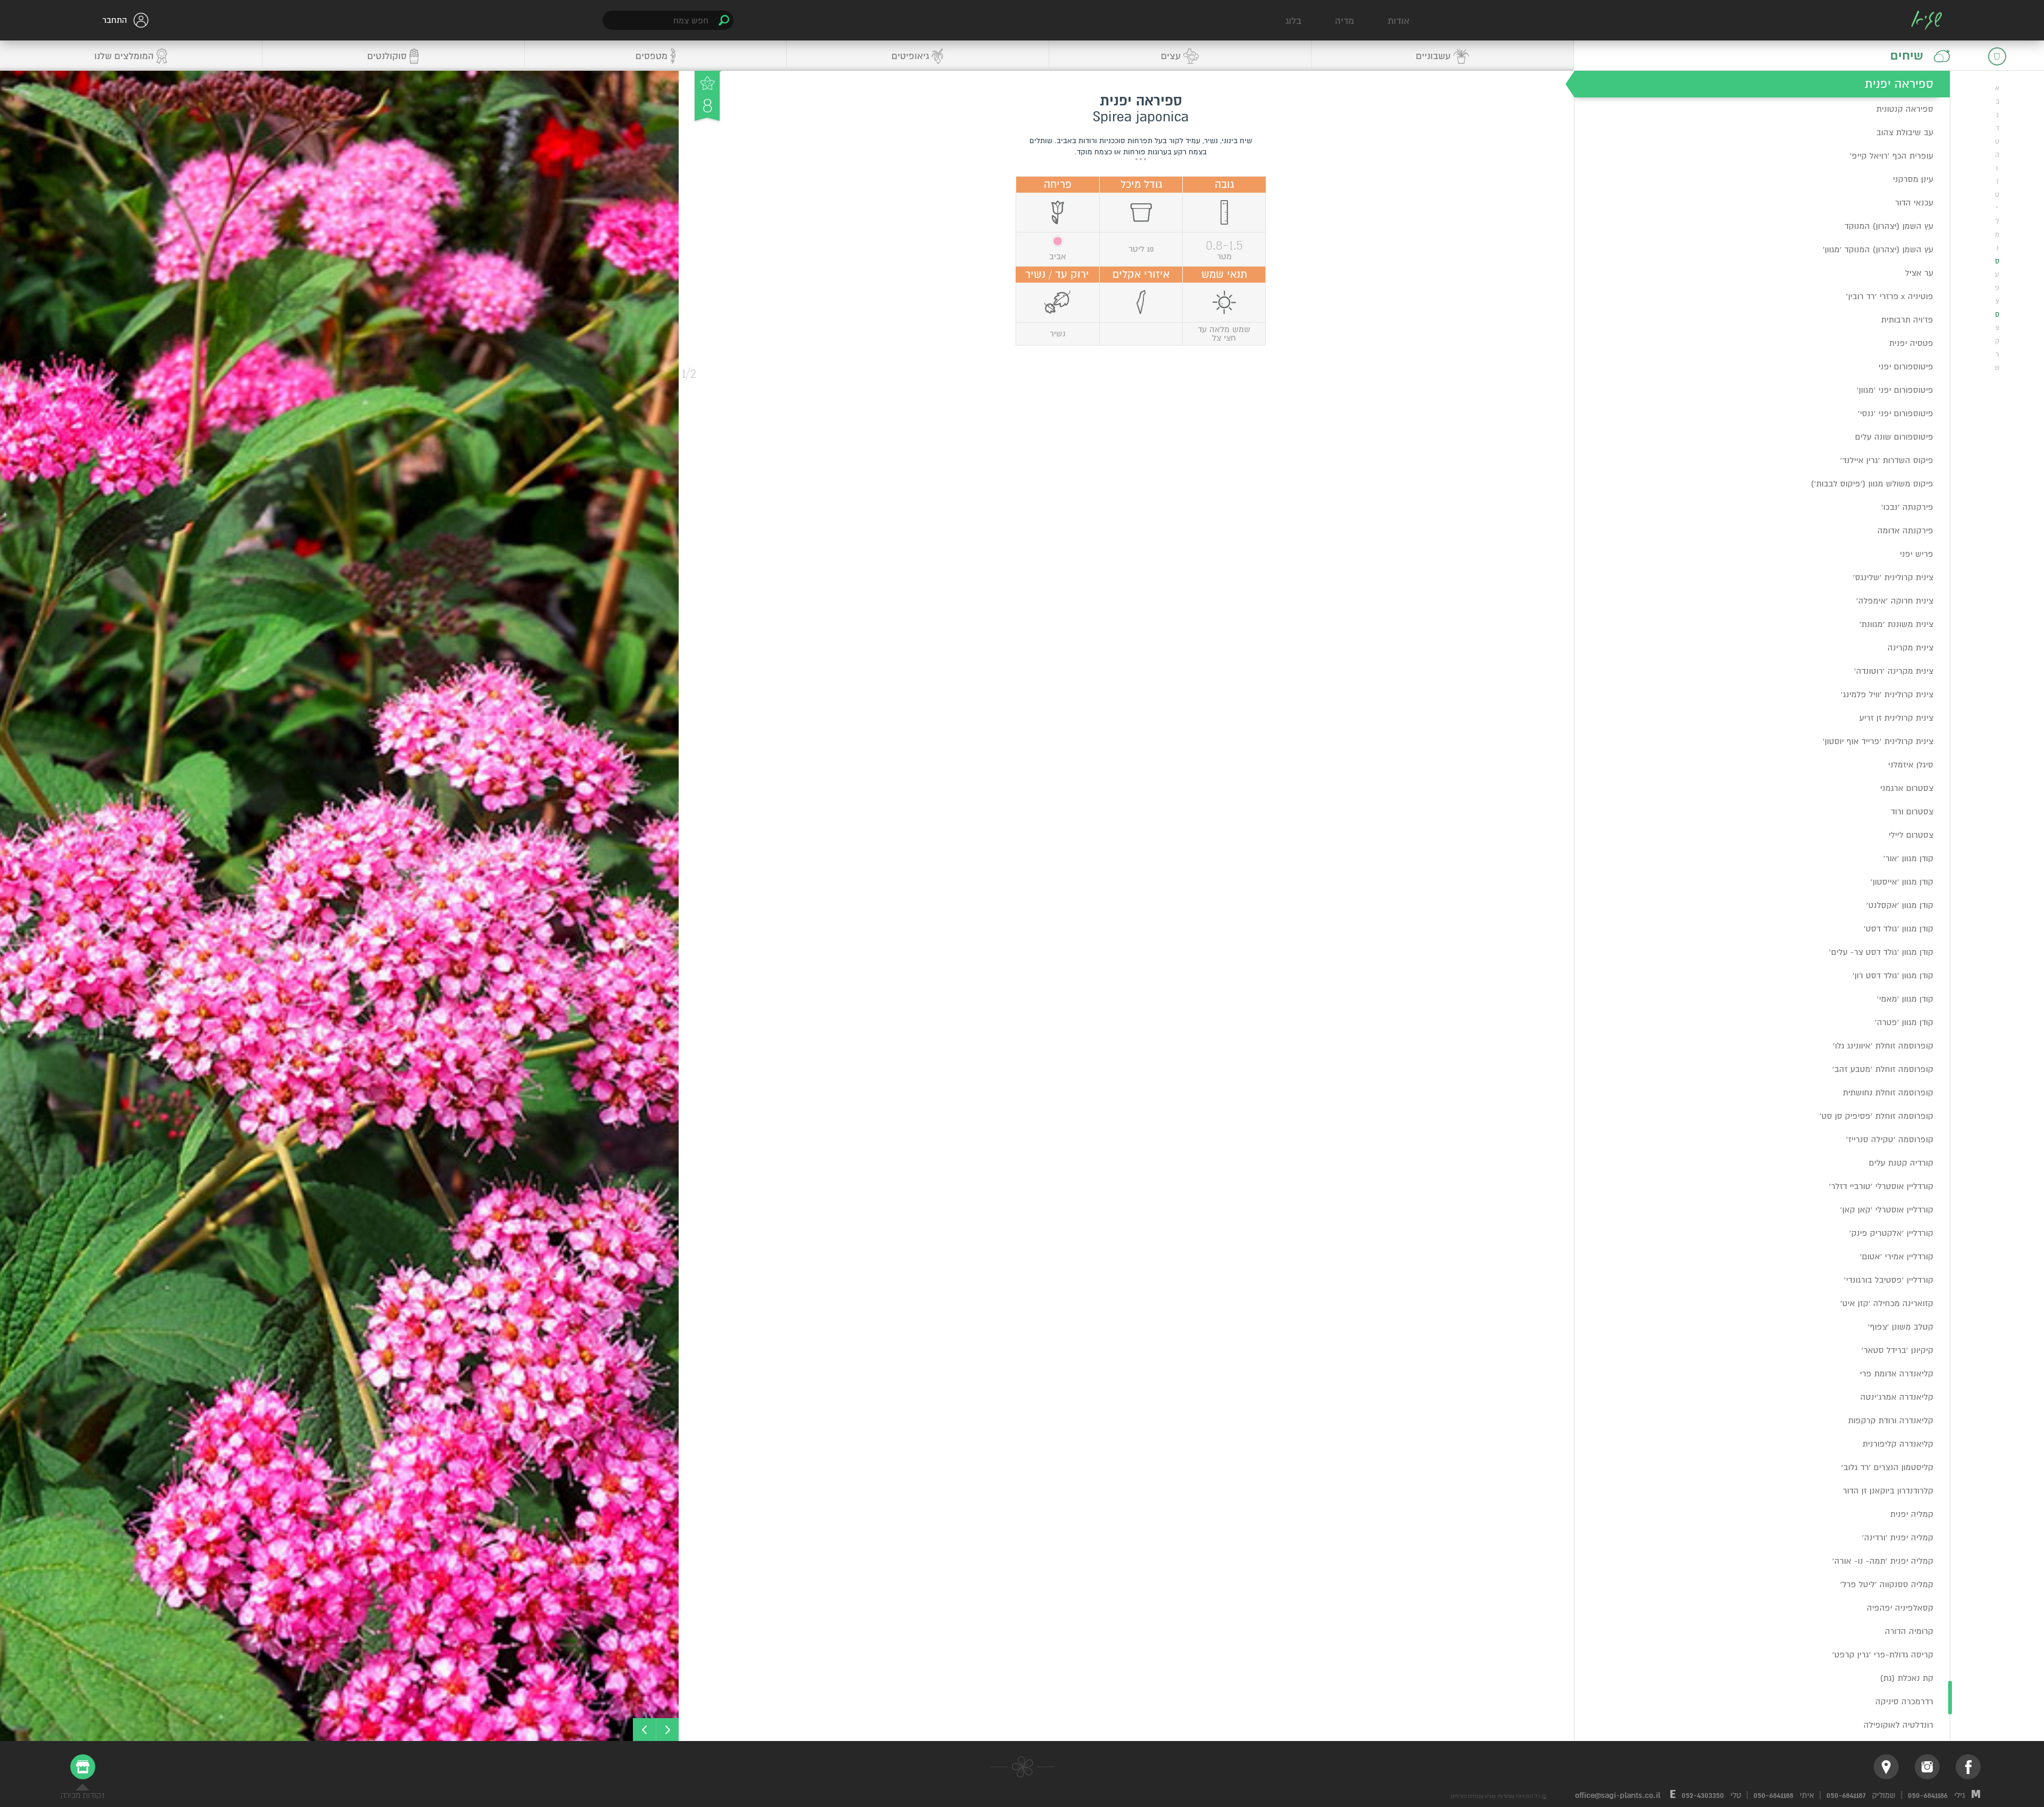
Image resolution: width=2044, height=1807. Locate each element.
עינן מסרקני (1913, 179)
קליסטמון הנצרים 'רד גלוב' (1887, 1467)
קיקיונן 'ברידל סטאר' (1897, 1350)
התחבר (115, 20)
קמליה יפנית (1912, 1514)
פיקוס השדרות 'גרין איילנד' (1887, 460)
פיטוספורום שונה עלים (1894, 437)
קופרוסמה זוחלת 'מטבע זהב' (1883, 1069)
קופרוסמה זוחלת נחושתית (1888, 1093)
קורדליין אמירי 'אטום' (1897, 1257)
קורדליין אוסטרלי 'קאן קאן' (1887, 1210)
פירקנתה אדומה (1905, 531)
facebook (1968, 1767)
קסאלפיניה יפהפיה (1900, 1608)
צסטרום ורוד (1912, 812)
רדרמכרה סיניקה (1904, 1702)
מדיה (1345, 21)
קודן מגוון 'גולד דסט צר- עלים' (1881, 952)
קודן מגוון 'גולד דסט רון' (1893, 976)
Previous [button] (667, 1730)
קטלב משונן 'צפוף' (1901, 1327)
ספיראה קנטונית (1905, 109)
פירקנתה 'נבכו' (1907, 507)
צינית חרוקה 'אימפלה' (1895, 601)
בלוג (1293, 21)
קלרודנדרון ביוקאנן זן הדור (1888, 1491)
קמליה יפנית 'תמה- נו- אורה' (1883, 1561)
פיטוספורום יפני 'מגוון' (1895, 390)
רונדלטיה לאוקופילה (1898, 1725)
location (1886, 1767)
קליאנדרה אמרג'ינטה (1897, 1397)
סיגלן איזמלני (1911, 765)
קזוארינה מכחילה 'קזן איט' (1887, 1303)
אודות (1399, 21)
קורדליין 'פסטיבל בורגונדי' (1889, 1280)
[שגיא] (1927, 20)
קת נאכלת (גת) (1907, 1678)
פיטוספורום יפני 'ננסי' (1895, 414)
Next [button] (644, 1730)
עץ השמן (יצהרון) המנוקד (1889, 226)
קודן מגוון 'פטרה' (1904, 1022)
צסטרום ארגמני (1907, 788)
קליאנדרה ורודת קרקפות (1891, 1421)
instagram (1927, 1767)
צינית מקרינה (1910, 648)
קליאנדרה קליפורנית (1898, 1444)
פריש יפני (1917, 554)
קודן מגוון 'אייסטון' (1902, 882)
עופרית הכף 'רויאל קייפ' (1891, 156)
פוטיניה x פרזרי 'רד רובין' (1890, 296)
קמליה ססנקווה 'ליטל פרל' (1887, 1585)
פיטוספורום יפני (1906, 367)
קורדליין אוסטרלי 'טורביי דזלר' (1881, 1186)
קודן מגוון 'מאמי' (1905, 999)
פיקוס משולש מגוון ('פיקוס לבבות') (1872, 484)
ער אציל (1919, 273)
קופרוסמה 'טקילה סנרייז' (1890, 1140)
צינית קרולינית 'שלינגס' (1893, 577)
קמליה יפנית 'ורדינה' (1898, 1538)
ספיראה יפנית (1899, 84)
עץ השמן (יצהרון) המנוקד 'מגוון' (1878, 250)
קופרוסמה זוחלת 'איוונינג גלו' (1883, 1046)
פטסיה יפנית (1911, 343)
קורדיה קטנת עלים (1901, 1163)
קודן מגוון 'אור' (1908, 859)
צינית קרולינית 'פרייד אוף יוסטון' (1878, 741)
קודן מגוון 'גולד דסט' (1898, 929)
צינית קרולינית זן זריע (1896, 718)
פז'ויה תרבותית (1907, 320)
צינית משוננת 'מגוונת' (1896, 624)
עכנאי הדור (1914, 203)
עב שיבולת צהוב (1905, 133)
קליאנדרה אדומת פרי (1897, 1374)
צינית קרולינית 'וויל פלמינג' (1887, 695)
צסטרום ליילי (1911, 835)
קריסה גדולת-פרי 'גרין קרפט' (1883, 1655)
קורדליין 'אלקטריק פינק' (1891, 1233)
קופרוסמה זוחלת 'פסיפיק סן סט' (1876, 1116)
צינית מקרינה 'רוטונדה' (1894, 671)
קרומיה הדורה (1909, 1631)
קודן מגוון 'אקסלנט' (1900, 905)
